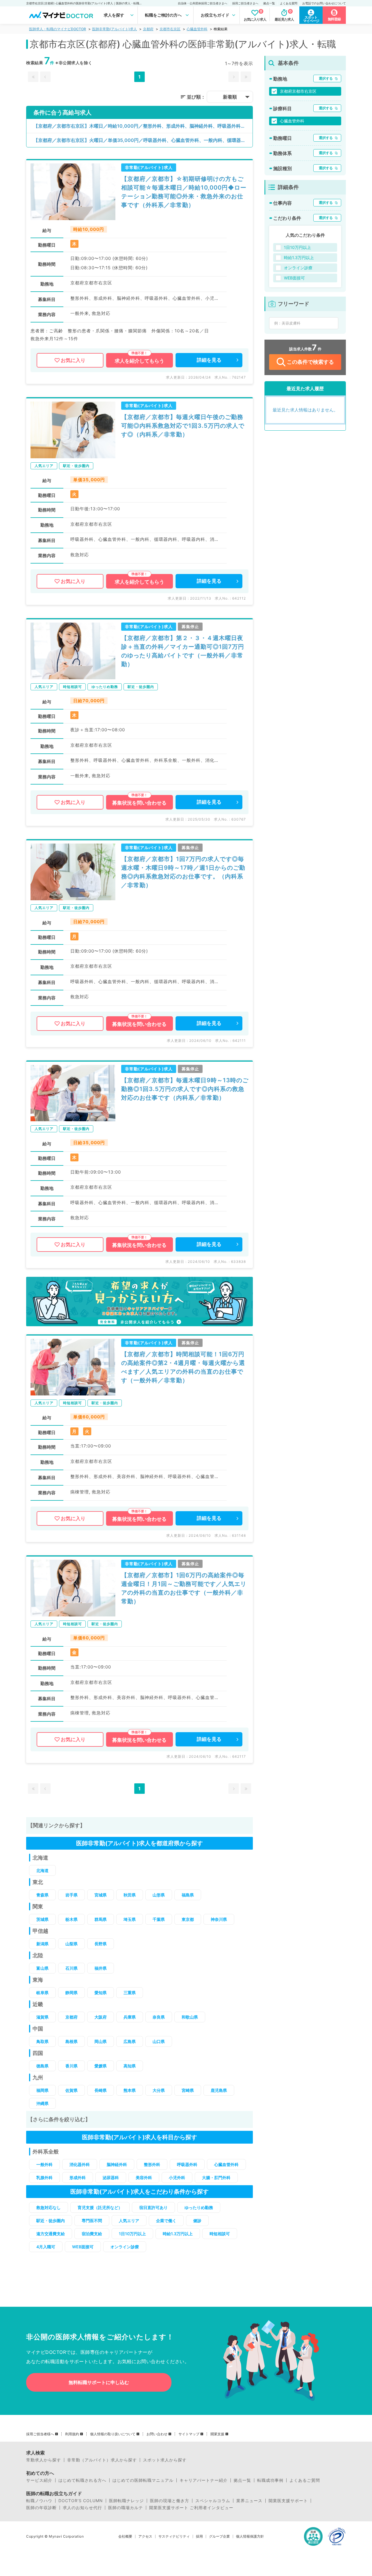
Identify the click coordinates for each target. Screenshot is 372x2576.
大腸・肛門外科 (216, 2177)
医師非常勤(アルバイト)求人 (115, 29)
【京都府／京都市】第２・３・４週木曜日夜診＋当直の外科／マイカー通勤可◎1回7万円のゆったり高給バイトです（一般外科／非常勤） (183, 651)
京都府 (148, 29)
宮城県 (101, 1895)
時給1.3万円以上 (178, 2234)
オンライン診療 (125, 2247)
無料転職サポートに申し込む (99, 2382)
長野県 (101, 1944)
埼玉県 (130, 1919)
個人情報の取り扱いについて (113, 2434)
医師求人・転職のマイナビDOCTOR (58, 29)
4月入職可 (46, 2247)
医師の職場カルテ (126, 2508)
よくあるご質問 (305, 2480)
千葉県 (159, 1919)
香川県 (71, 2066)
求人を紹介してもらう (139, 361)
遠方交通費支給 (51, 2234)
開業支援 (217, 2434)
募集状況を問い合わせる (139, 803)
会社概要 (125, 2536)
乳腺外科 (44, 2177)
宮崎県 (188, 2090)
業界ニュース (249, 2501)
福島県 (188, 1895)
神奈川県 (219, 1919)
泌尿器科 (111, 2177)
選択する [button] (326, 78)
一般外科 (44, 2164)
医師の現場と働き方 (170, 2501)
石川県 (71, 1968)
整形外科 (152, 2164)
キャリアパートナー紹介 (204, 2480)
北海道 (42, 1870)
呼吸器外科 (187, 2164)
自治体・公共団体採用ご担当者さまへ (203, 3)
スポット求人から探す (165, 2460)
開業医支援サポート (288, 2501)
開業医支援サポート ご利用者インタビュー (191, 2508)
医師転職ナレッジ (126, 2501)
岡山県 (101, 2041)
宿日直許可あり (153, 2207)
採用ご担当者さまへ (245, 3)
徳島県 (42, 2066)
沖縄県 (42, 2103)
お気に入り (73, 360)
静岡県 (71, 1993)
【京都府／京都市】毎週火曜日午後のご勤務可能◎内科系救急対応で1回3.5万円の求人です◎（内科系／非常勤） (183, 426)
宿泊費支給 (92, 2234)
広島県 (130, 2041)
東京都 (188, 1919)
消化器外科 (80, 2164)
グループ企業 (219, 2536)
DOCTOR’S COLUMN (81, 2501)
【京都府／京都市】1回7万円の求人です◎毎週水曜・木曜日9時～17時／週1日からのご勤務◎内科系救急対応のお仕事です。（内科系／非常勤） (183, 872)
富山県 (42, 1968)
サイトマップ (189, 2434)
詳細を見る (209, 360)
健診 (197, 2221)
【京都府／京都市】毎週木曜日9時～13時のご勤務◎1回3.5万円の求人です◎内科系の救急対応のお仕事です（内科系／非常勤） (185, 1089)
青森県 (42, 1895)
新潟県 (42, 1944)
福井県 (101, 1968)
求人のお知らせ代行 (82, 2508)
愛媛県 (101, 2066)
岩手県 (71, 1895)
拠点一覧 (269, 3)
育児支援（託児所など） (100, 2207)
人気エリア (129, 2221)
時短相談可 (220, 2234)
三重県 (130, 1993)
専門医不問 (92, 2221)
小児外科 (177, 2177)
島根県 (71, 2041)
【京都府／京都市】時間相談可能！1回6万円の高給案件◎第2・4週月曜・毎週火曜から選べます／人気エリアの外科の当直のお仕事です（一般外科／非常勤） (183, 1367)
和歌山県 (190, 2017)
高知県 (130, 2066)
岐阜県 (42, 1993)
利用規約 (72, 2434)
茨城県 (42, 1919)
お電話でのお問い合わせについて (324, 3)
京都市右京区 (170, 29)
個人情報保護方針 (250, 2536)
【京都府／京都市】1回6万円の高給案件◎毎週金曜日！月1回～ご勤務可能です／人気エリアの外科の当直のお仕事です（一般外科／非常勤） (184, 1588)
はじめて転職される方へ (82, 2480)
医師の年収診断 (41, 2508)
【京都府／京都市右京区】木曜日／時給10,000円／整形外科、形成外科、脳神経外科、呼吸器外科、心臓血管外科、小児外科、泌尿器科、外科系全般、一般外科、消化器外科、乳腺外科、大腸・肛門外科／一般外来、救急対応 (143, 126)
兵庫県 (130, 2017)
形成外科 (78, 2177)
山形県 (159, 1895)
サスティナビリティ (174, 2536)
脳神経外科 (117, 2164)
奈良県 (159, 2017)
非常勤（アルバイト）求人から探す (102, 2460)
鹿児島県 (219, 2090)
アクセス (145, 2536)
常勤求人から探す (44, 2460)
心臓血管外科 (197, 29)
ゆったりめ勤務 (199, 2207)
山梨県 (71, 1944)
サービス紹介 (39, 2480)
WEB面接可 (83, 2247)
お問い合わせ (157, 2434)
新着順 (230, 97)
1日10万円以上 (132, 2234)
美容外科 (144, 2177)
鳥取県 (42, 2041)
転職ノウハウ (39, 2501)
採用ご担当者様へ (40, 2434)
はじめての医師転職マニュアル (143, 2480)
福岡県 (42, 2090)
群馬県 (101, 1919)
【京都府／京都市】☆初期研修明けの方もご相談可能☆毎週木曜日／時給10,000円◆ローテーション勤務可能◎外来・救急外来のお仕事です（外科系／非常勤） (184, 192)
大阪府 (101, 2017)
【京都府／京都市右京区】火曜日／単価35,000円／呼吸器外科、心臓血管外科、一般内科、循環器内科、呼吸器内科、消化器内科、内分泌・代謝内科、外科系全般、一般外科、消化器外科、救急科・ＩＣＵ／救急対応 (143, 140)
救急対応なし (49, 2207)
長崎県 (101, 2090)
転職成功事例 (270, 2480)
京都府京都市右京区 (298, 91)
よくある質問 (289, 3)
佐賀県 (71, 2090)
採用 (199, 2536)
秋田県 (130, 1895)
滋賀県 (42, 2017)
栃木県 (71, 1919)
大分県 (159, 2090)
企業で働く (166, 2221)
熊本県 (130, 2090)
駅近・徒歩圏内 (51, 2221)
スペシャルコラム (213, 2501)
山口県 (159, 2041)
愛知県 (101, 1993)
